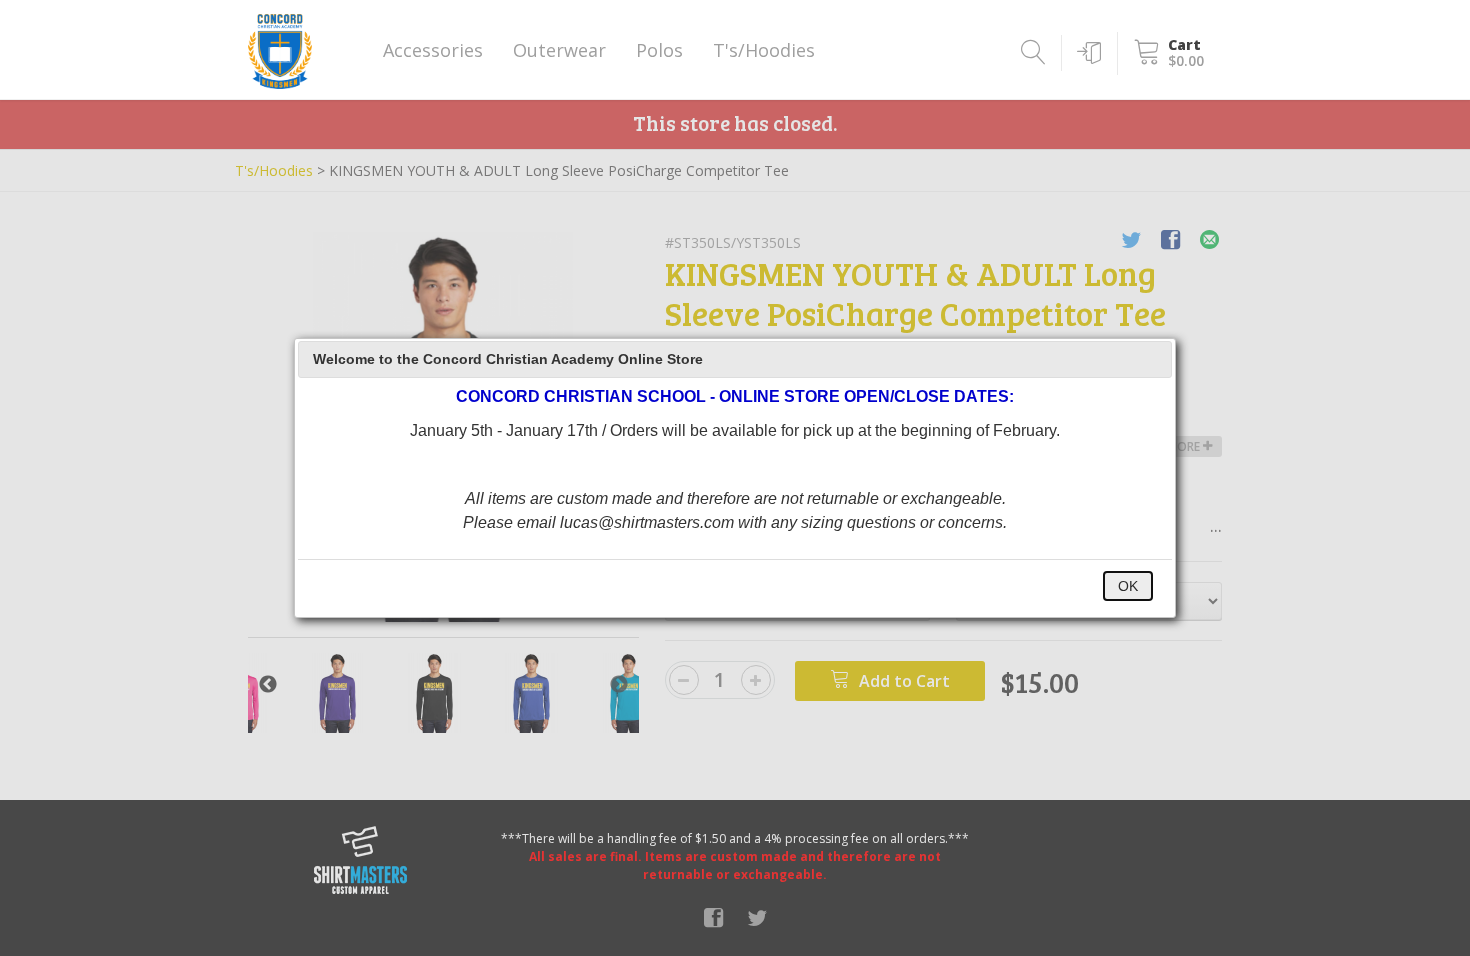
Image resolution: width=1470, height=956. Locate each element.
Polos (659, 50)
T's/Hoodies (764, 50)
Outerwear (559, 50)
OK (1128, 586)
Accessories (433, 50)
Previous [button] (268, 685)
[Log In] (1085, 53)
